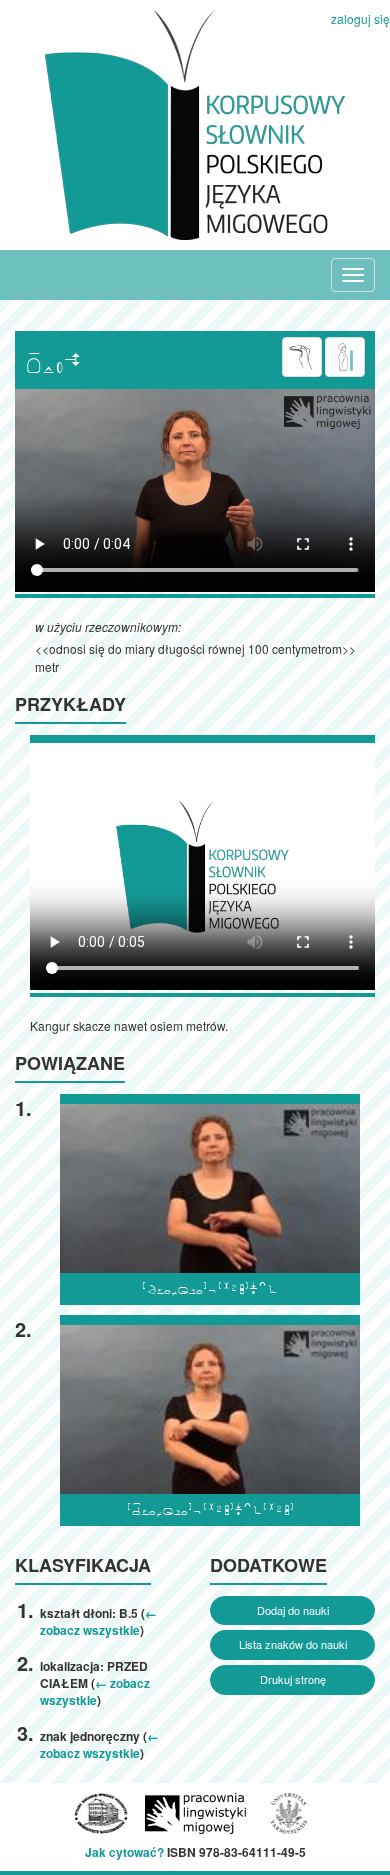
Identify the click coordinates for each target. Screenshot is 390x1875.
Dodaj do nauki (293, 1610)
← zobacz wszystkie (98, 1621)
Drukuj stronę (293, 1679)
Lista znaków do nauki (293, 1644)
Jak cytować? (124, 1852)
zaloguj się (360, 18)
